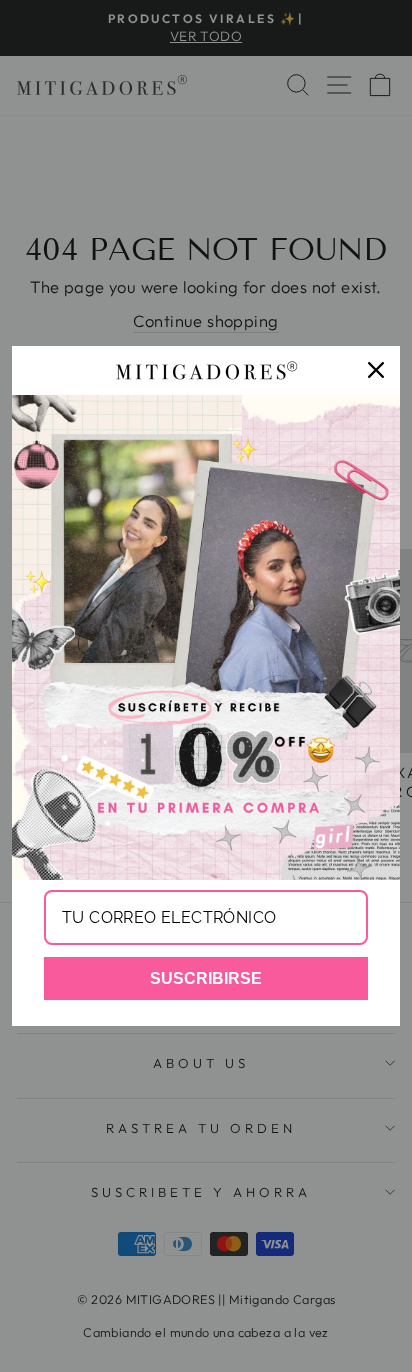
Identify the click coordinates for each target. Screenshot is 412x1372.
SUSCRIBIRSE (206, 978)
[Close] (376, 370)
